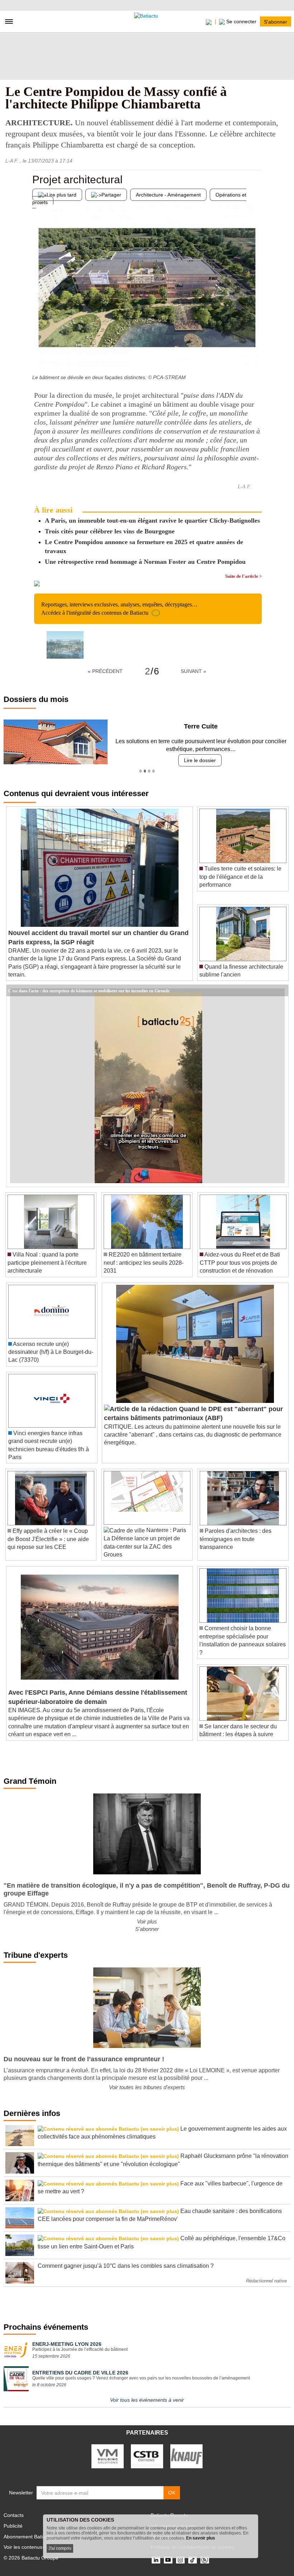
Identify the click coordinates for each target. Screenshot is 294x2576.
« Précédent (105, 671)
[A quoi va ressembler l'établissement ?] (256, 357)
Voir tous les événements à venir (147, 2400)
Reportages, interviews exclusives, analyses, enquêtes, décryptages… (119, 608)
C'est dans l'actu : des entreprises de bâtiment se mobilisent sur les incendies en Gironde (89, 990)
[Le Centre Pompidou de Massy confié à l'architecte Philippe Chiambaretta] (65, 645)
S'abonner (276, 21)
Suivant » (193, 671)
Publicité (13, 2526)
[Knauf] (186, 2456)
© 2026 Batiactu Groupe (31, 2558)
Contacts (14, 2515)
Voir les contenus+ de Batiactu (38, 2547)
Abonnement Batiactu (28, 2537)
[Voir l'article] (281, 991)
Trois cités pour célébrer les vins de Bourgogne (110, 531)
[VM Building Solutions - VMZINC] (108, 2456)
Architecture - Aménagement (168, 195)
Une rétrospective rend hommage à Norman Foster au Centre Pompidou (145, 562)
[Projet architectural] (38, 357)
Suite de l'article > (243, 576)
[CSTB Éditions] (147, 2456)
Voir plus (147, 1921)
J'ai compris (60, 2548)
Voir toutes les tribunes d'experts (147, 2087)
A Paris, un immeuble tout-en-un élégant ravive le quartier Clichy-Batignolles (152, 520)
